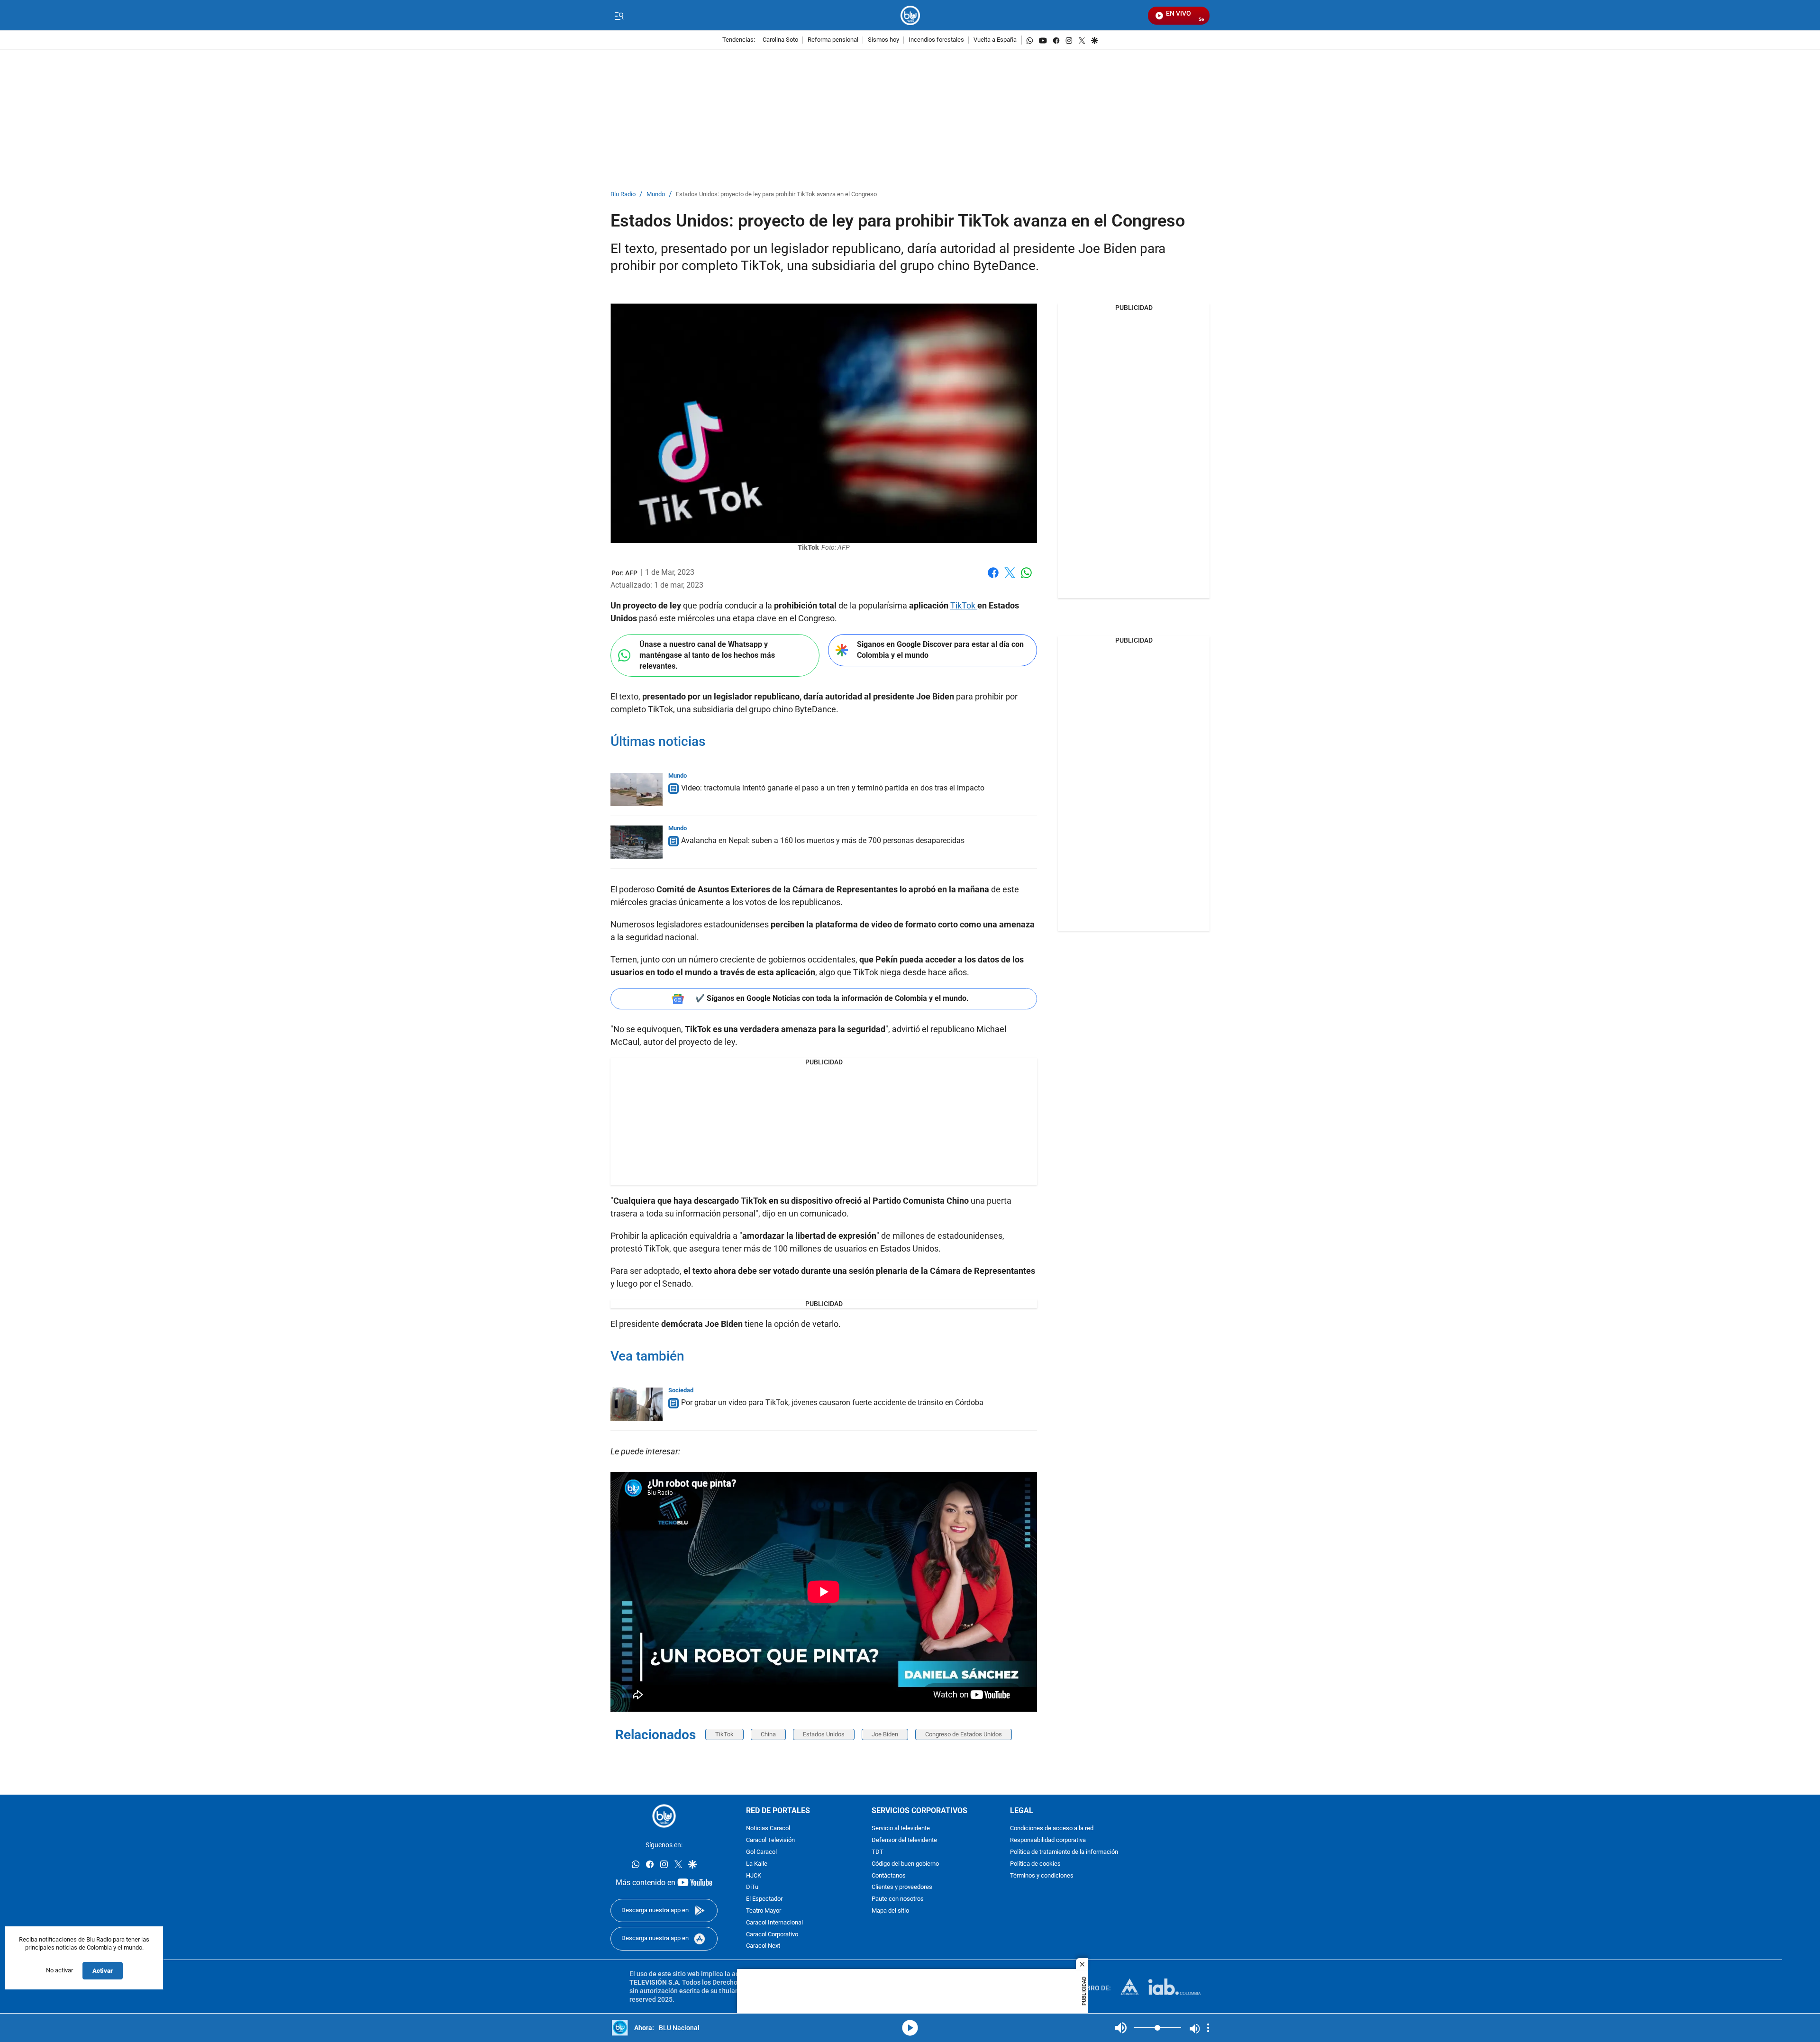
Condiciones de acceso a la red (1052, 1829)
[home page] (910, 15)
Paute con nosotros (898, 1900)
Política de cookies (1035, 1864)
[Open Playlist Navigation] (1208, 2028)
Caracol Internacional (774, 1923)
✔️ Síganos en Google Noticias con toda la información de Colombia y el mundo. (832, 998)
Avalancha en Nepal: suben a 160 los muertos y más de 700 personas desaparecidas (823, 840)
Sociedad (681, 1390)
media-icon (910, 2028)
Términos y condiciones (1042, 1876)
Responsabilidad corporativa (1048, 1841)
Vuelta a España (995, 40)
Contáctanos (889, 1876)
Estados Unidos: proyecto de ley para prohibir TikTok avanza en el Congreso (776, 195)
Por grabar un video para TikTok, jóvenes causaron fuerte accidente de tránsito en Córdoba (832, 1402)
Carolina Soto (780, 40)
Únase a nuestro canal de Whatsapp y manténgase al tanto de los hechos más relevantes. (707, 655)
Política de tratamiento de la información (1064, 1852)
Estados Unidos (824, 1734)
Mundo (656, 195)
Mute (1121, 2028)
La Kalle (757, 1864)
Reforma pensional (833, 40)
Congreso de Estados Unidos (964, 1734)
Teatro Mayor (764, 1911)
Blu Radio (623, 195)
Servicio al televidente (901, 1829)
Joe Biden (885, 1734)
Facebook (993, 578)
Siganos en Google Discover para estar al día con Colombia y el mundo (940, 650)
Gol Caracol (761, 1852)
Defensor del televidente (904, 1841)
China (768, 1734)
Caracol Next (763, 1947)
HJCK (754, 1876)
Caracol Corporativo (772, 1935)
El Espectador (764, 1900)
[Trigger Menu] (619, 16)
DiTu (752, 1888)
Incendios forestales (936, 40)
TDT (878, 1852)
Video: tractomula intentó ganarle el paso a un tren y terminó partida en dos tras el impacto (833, 788)
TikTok (964, 605)
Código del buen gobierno (905, 1864)
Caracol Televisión (770, 1841)
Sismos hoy (883, 40)
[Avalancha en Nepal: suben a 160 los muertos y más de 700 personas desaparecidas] (637, 842)
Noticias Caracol (768, 1829)
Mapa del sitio (890, 1911)
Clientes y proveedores (902, 1888)
